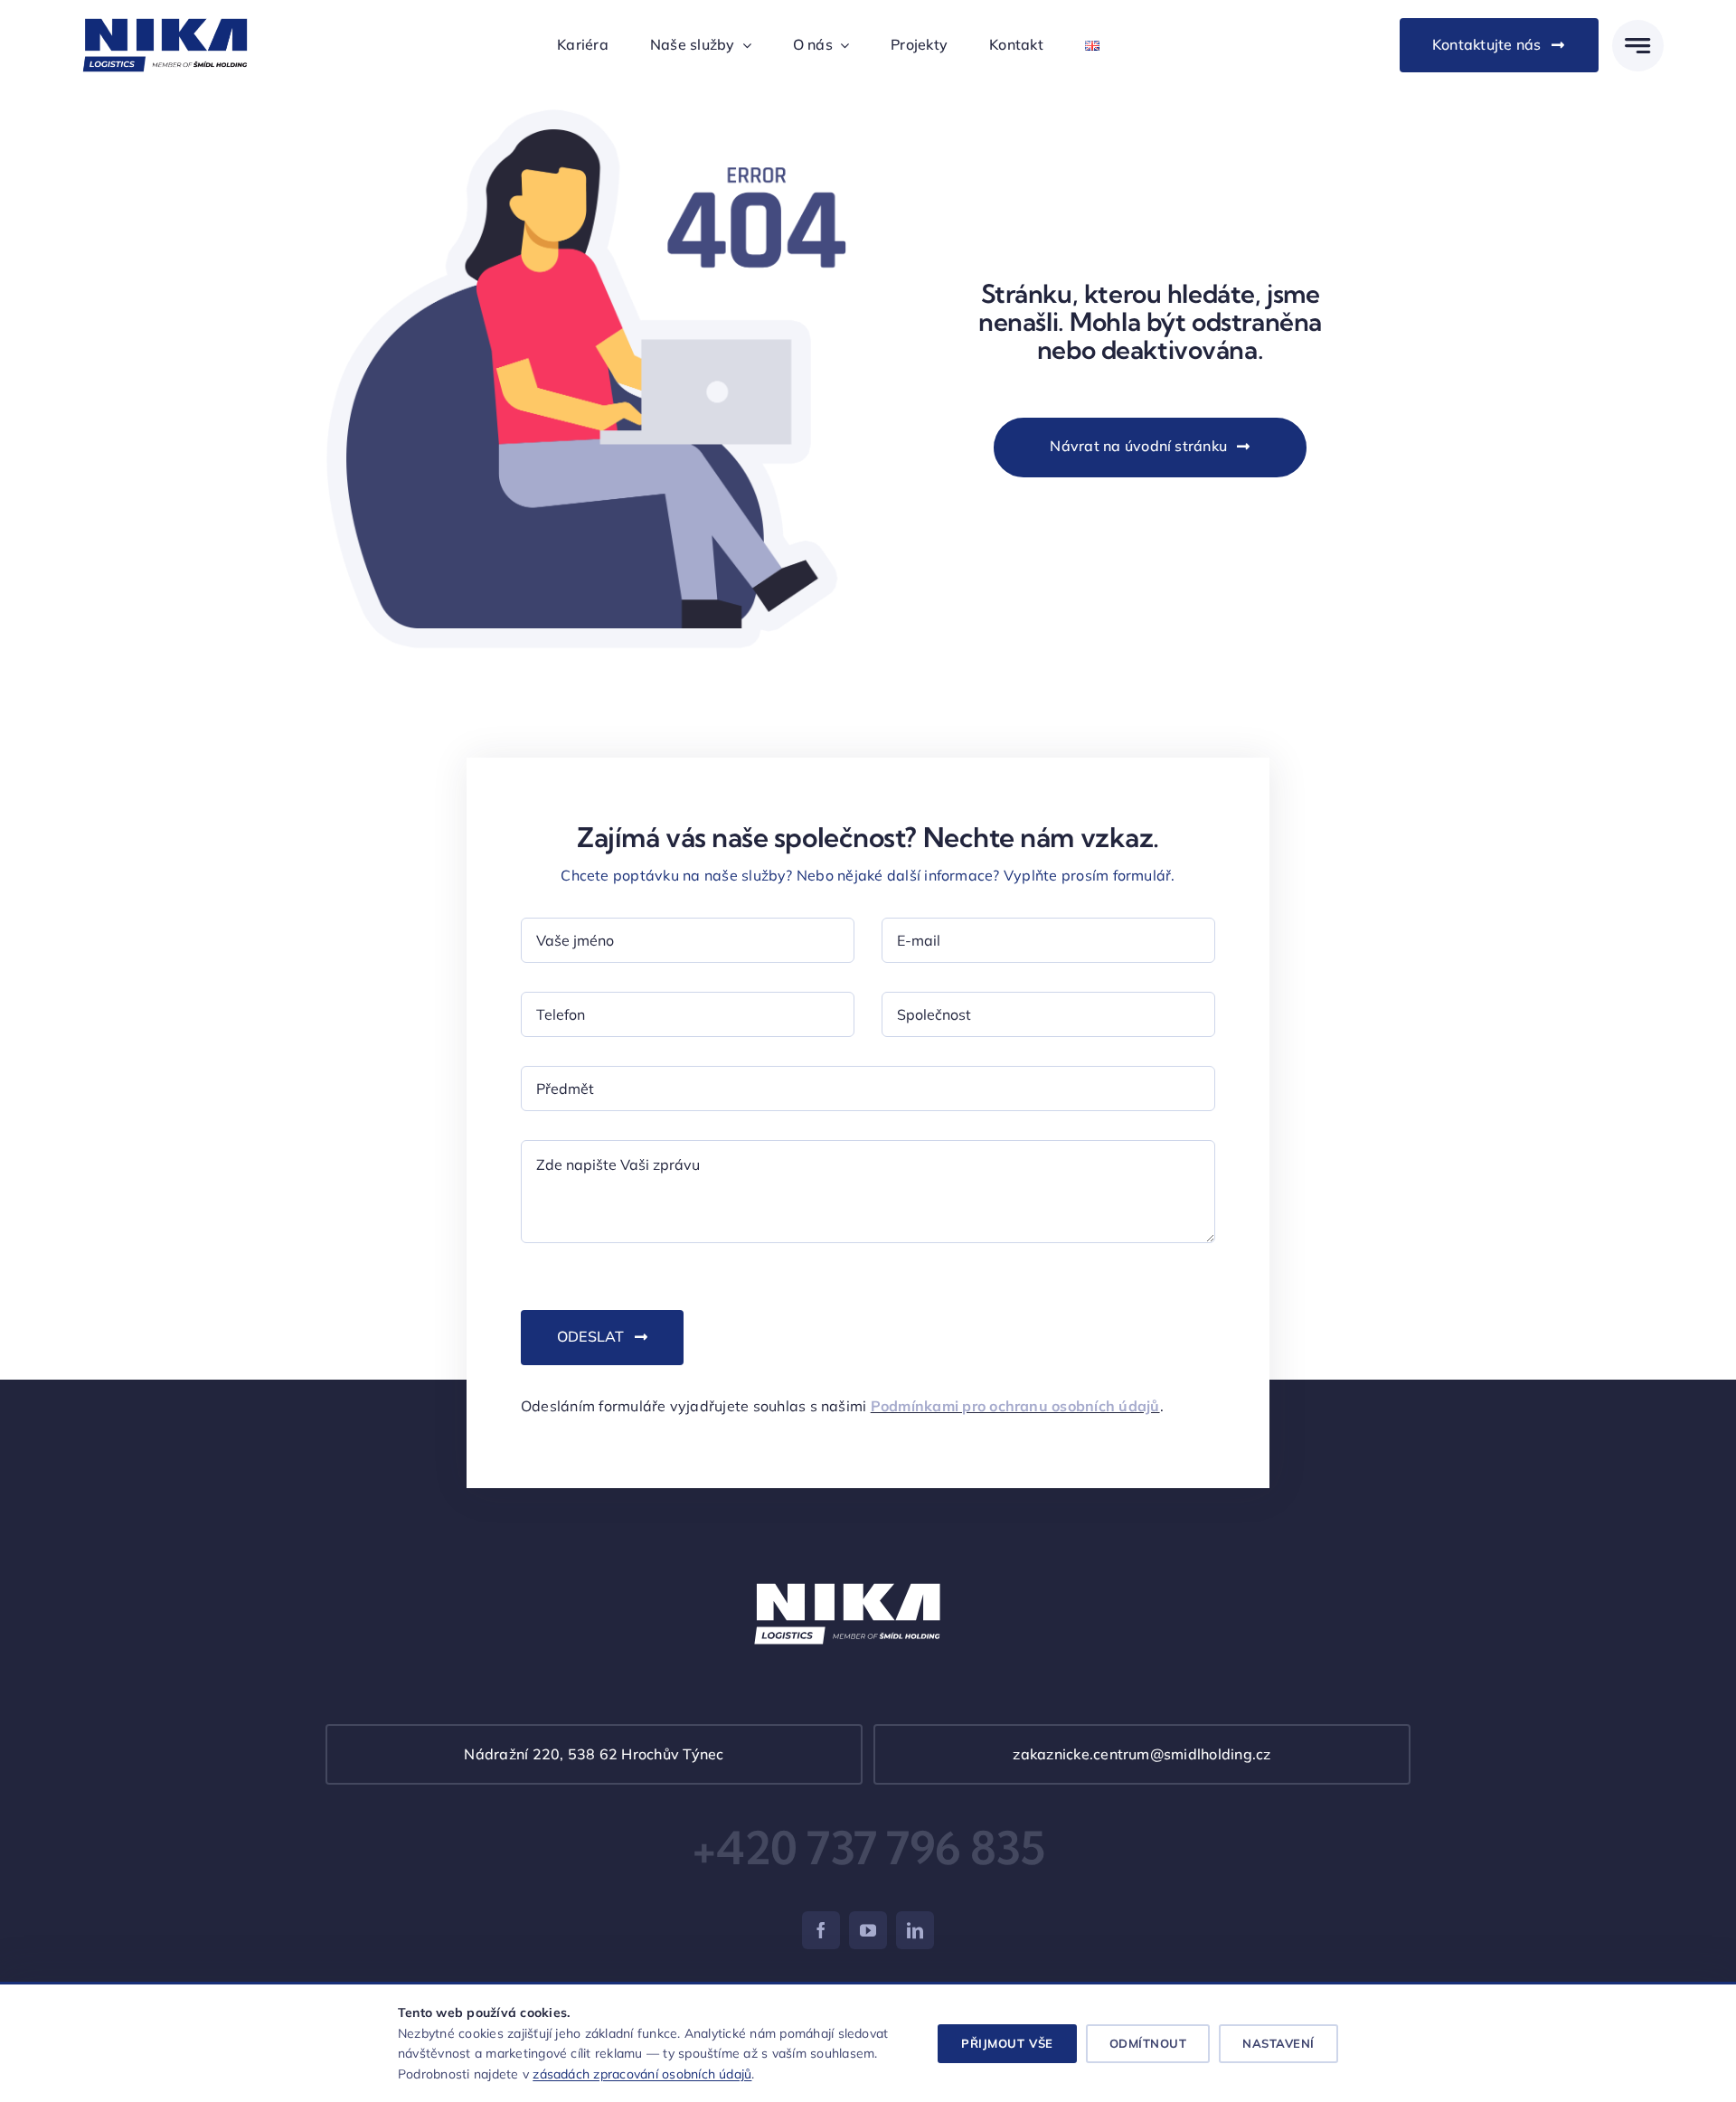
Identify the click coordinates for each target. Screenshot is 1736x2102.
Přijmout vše (1007, 2043)
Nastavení (1278, 2043)
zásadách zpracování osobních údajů (642, 2074)
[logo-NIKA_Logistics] (165, 15)
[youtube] (868, 1930)
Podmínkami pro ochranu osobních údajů (1015, 1406)
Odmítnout (1148, 2043)
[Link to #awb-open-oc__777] (1638, 46)
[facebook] (821, 1930)
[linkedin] (915, 1930)
